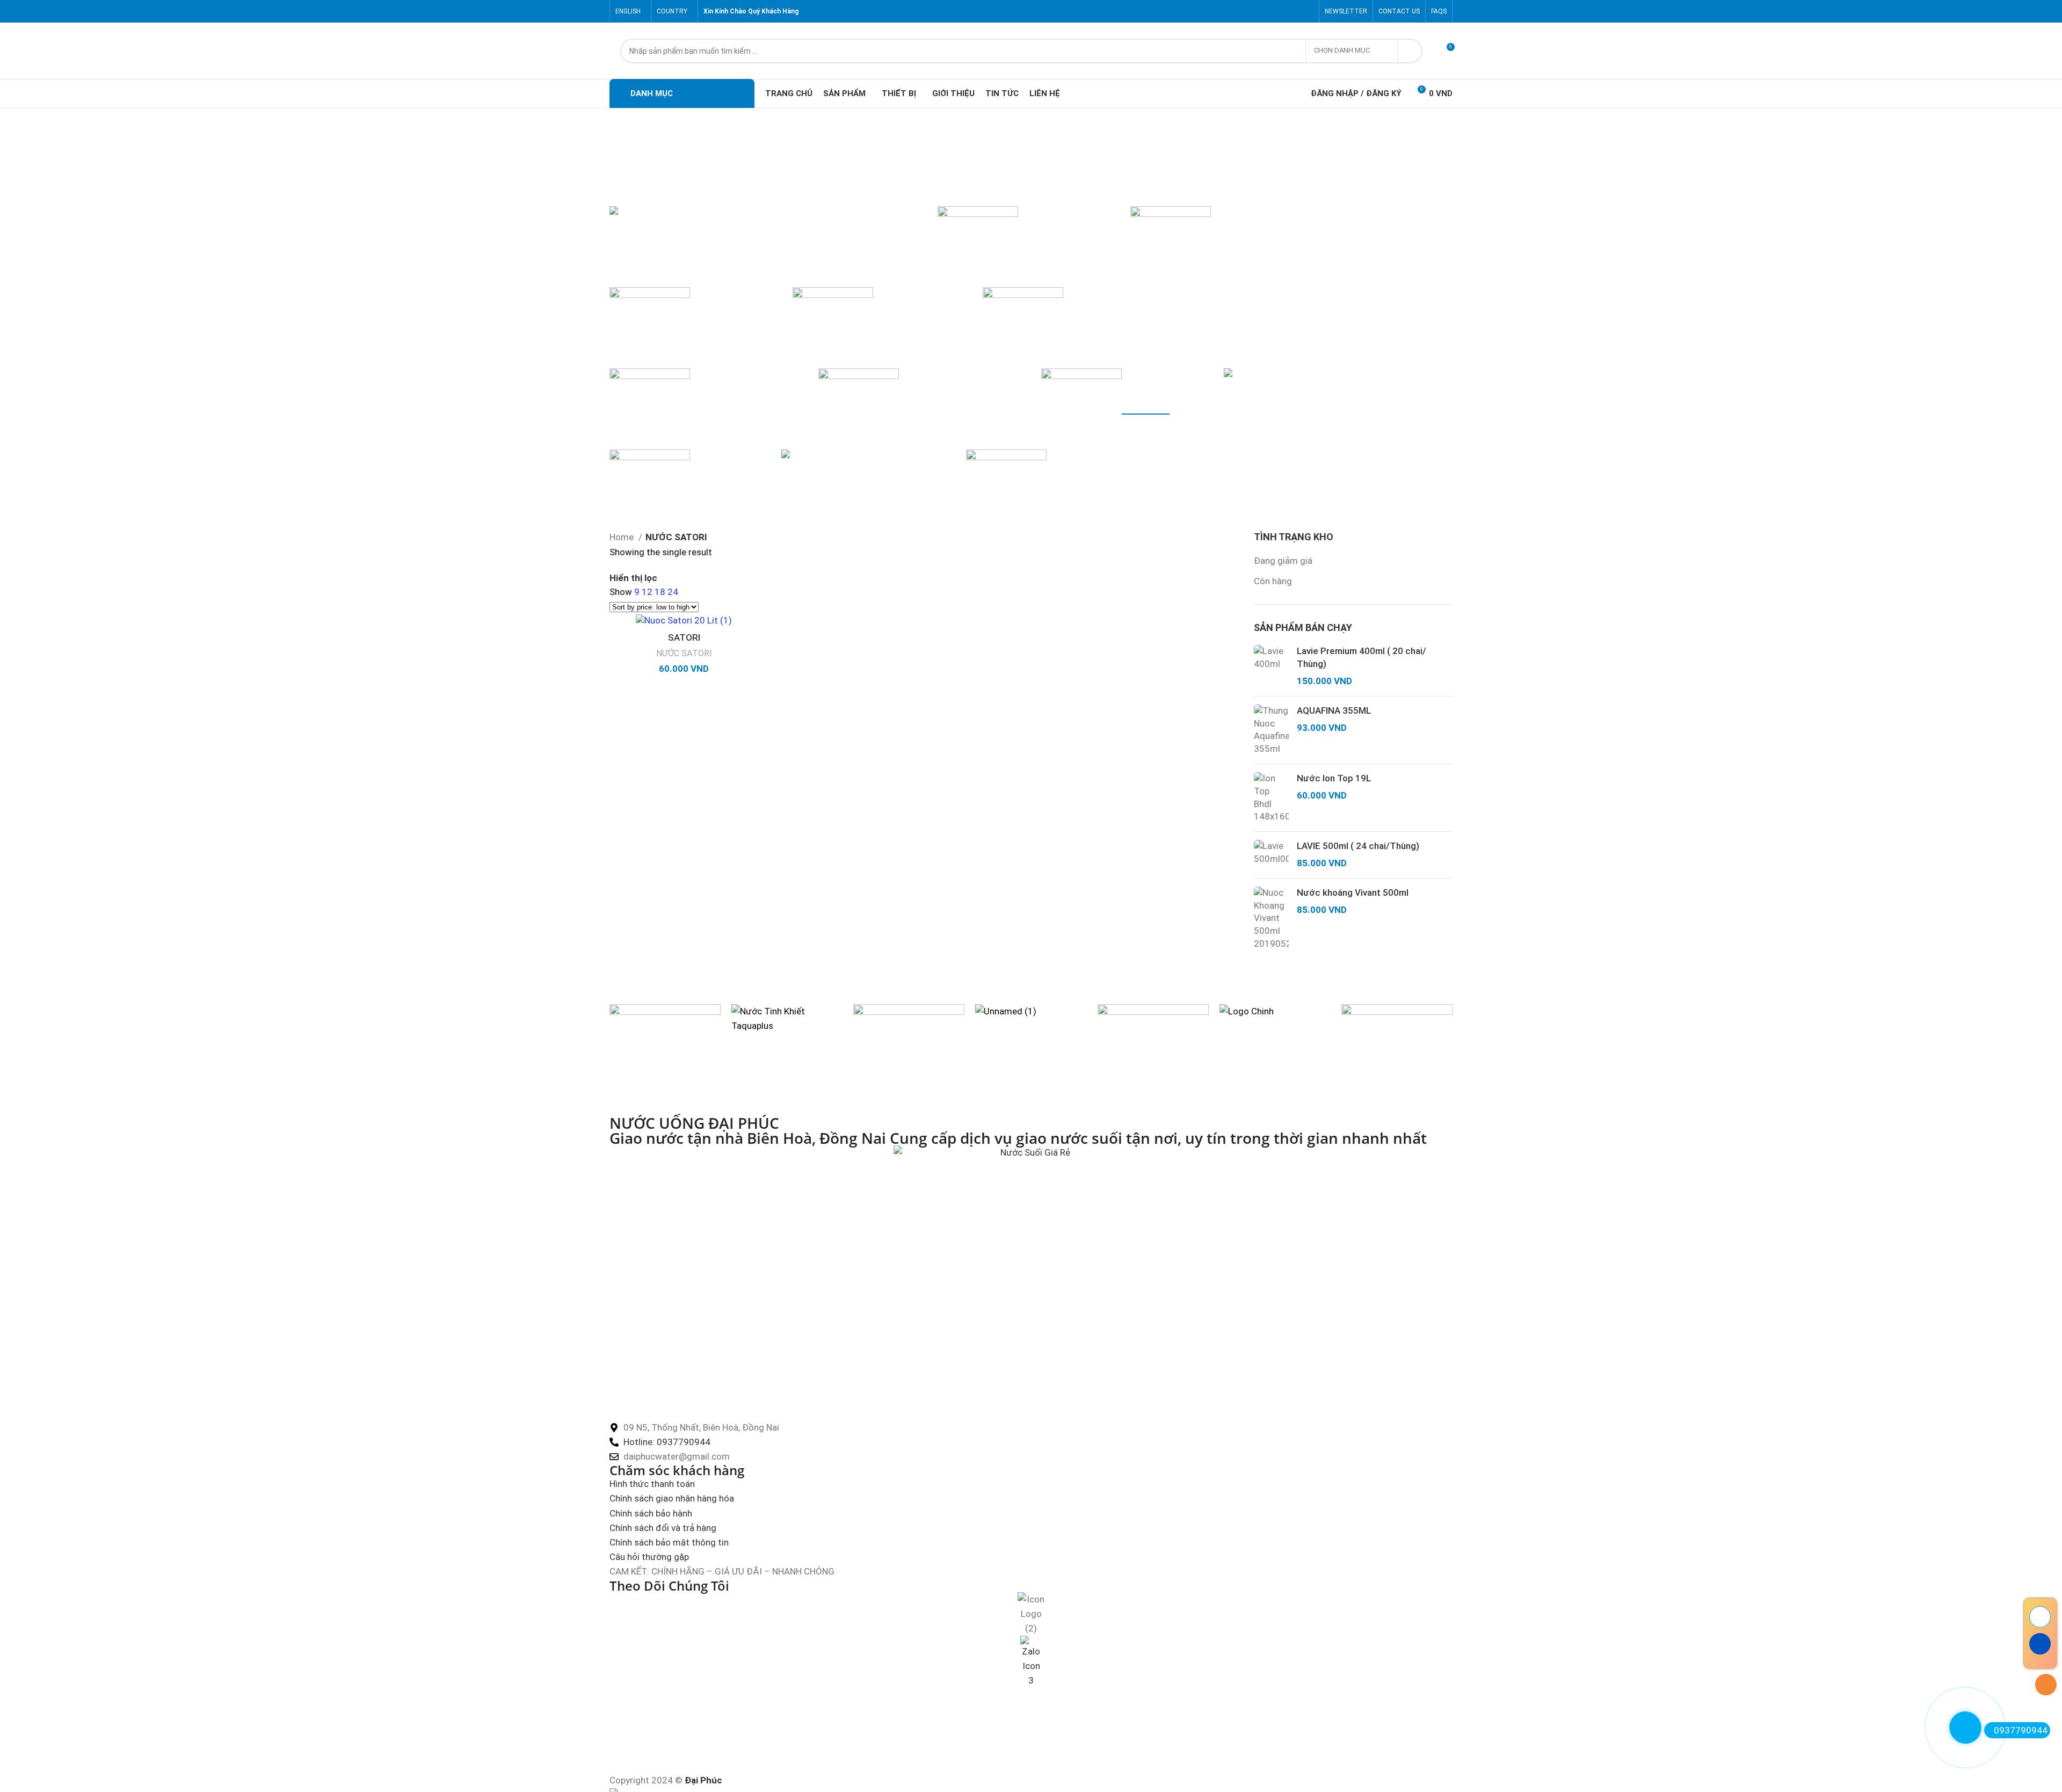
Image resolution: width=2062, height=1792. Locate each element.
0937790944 (2021, 1730)
